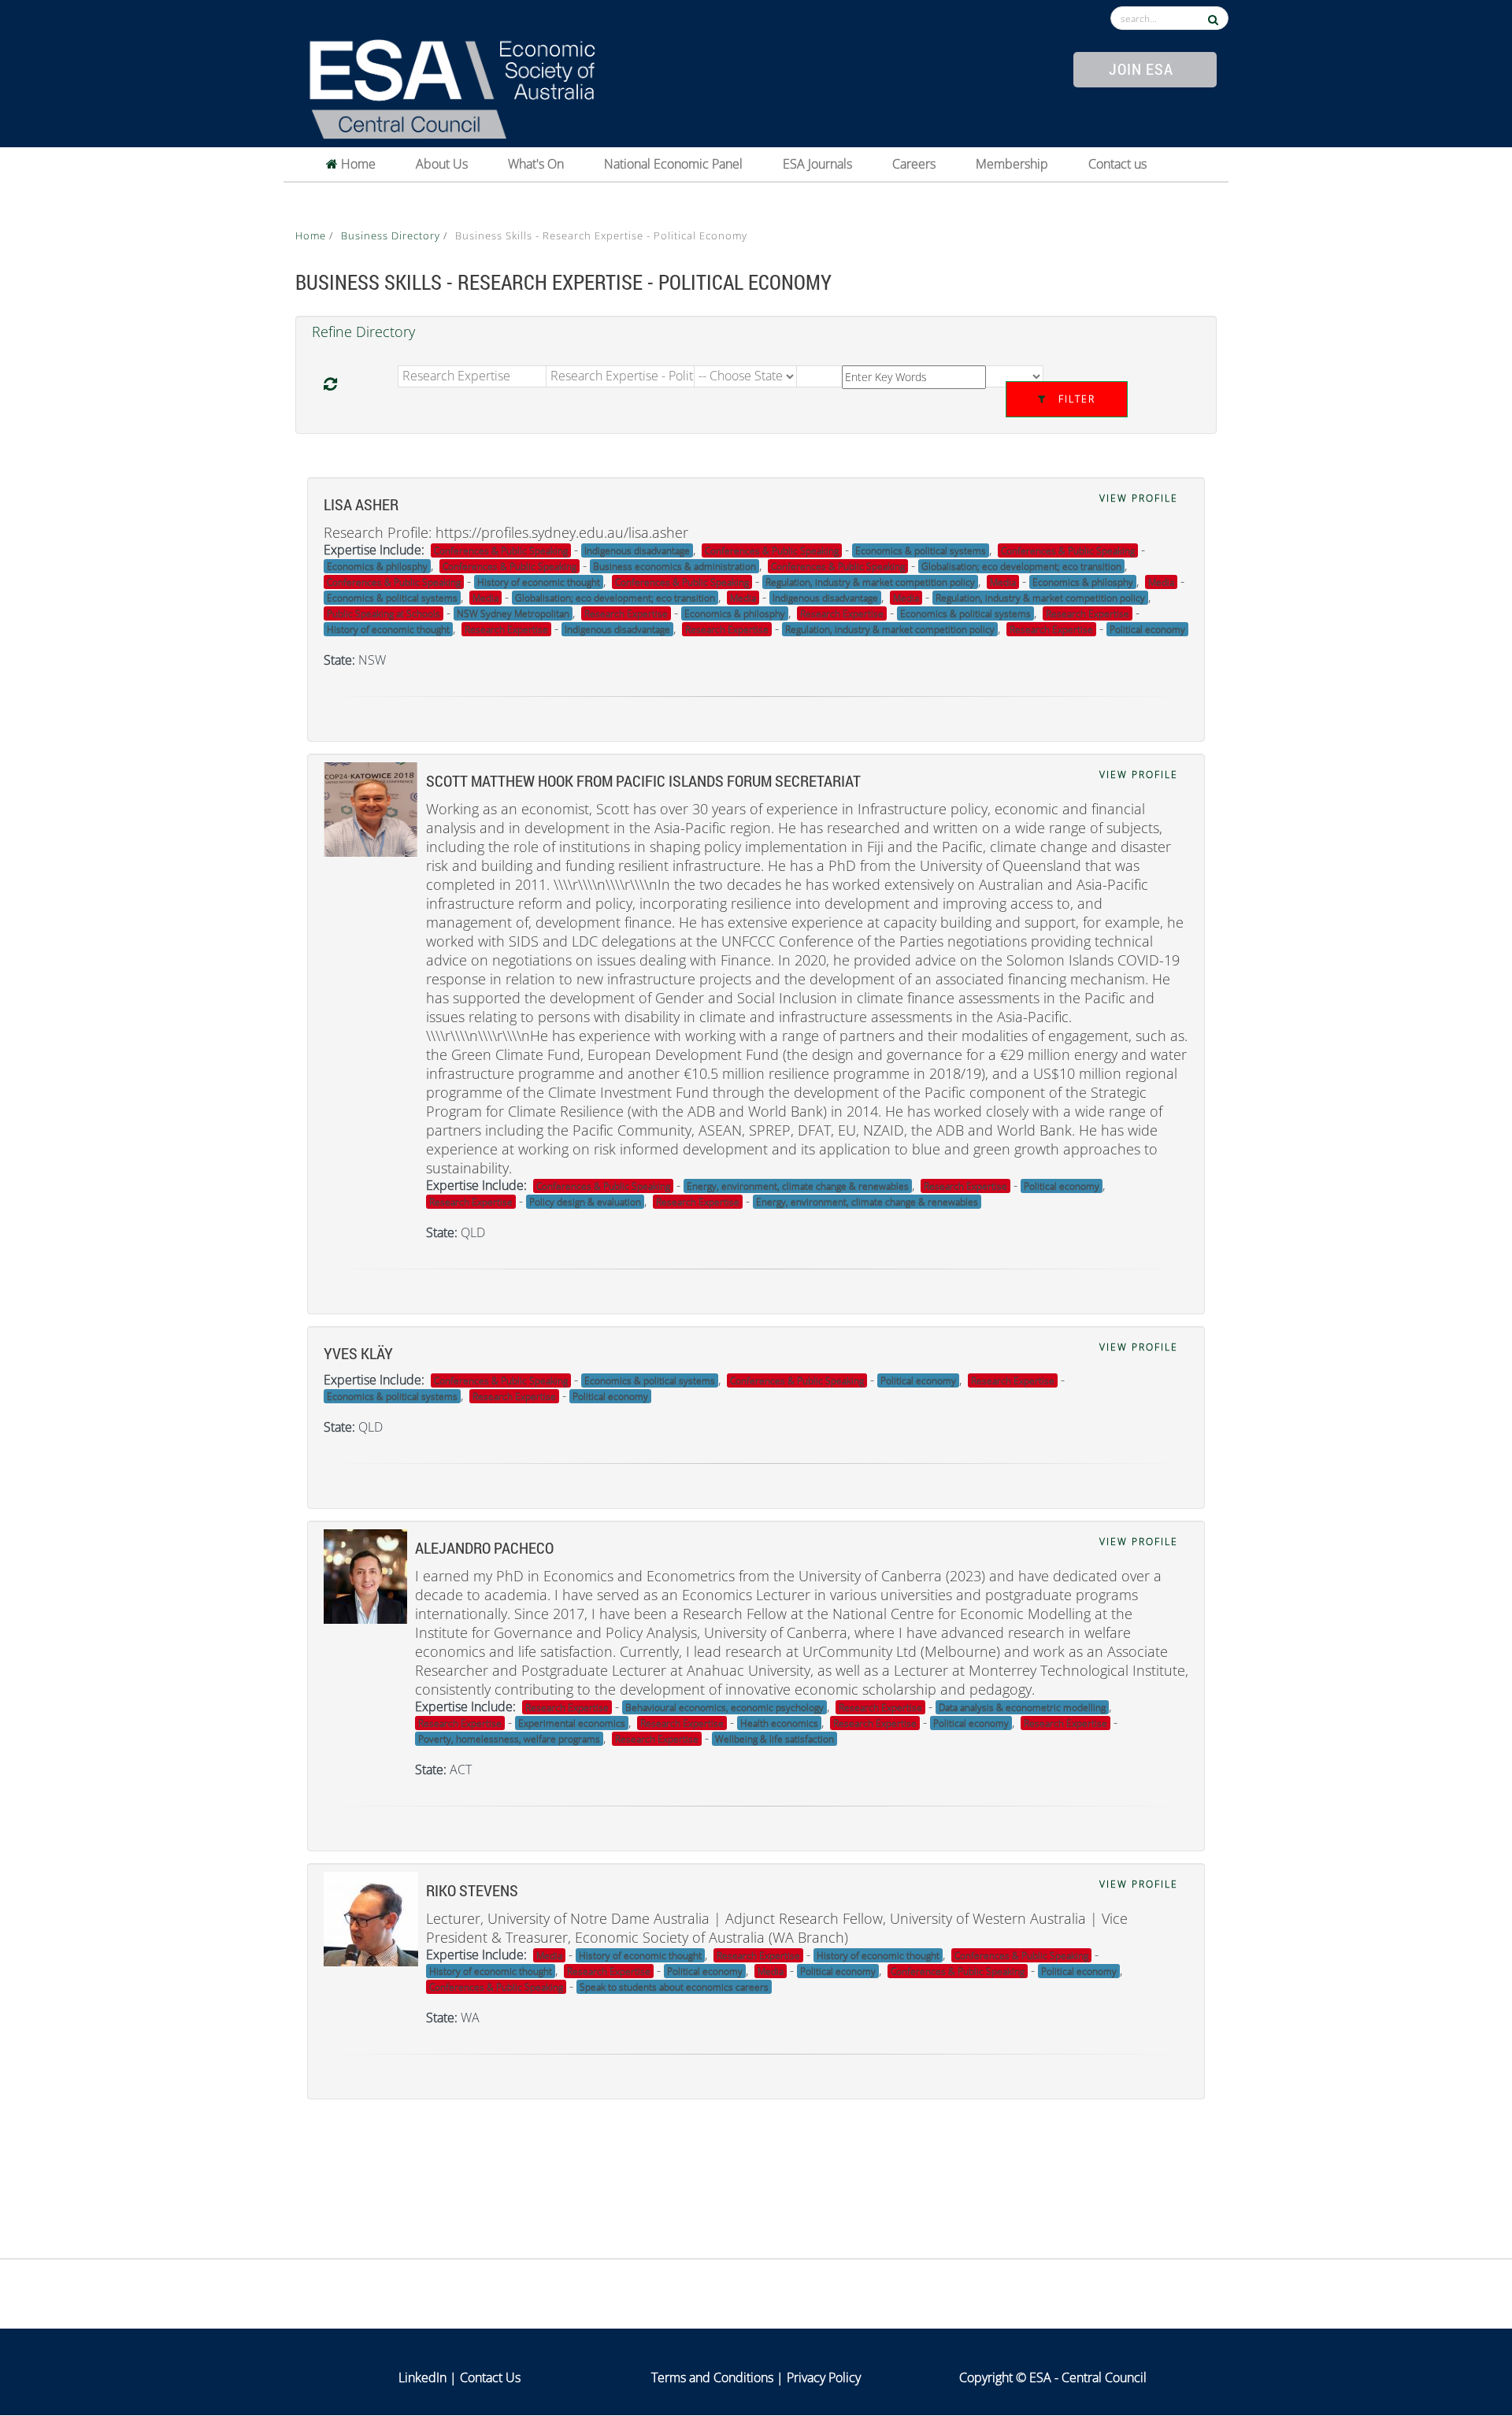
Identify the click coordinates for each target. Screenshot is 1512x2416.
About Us (442, 164)
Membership (1012, 164)
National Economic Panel (673, 164)
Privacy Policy (824, 2377)
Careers (914, 164)
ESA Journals (817, 164)
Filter (1075, 399)
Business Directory (392, 235)
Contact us (1117, 164)
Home (357, 164)
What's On (536, 164)
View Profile (1139, 498)
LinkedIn (422, 2377)
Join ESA (1141, 69)
